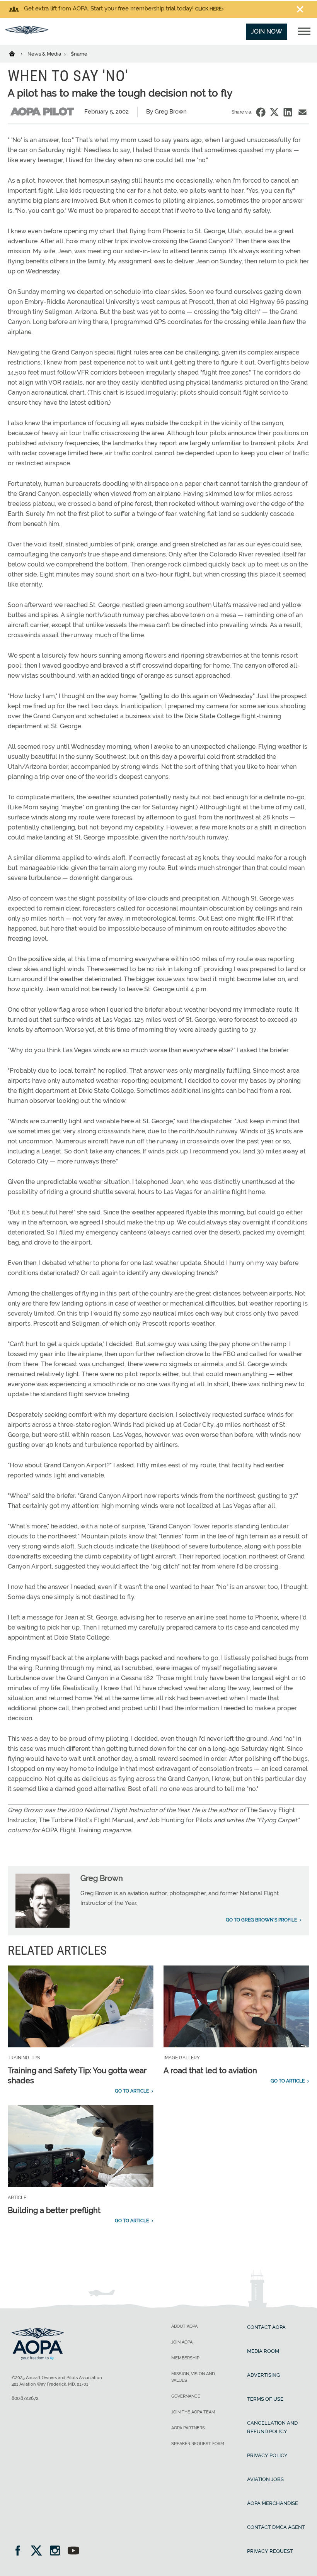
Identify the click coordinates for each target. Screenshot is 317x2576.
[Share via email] (303, 112)
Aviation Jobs (265, 2479)
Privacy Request (270, 2551)
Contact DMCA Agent (276, 2527)
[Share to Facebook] (261, 112)
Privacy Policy (267, 2455)
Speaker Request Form (198, 2444)
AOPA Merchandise (273, 2503)
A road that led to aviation (210, 2071)
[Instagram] (57, 2551)
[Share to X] (274, 112)
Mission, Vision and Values (193, 2377)
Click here (208, 9)
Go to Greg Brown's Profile (261, 1920)
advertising (263, 2375)
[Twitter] (39, 2551)
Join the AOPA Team (193, 2412)
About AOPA (184, 2326)
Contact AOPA (266, 2327)
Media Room (263, 2351)
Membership (185, 2358)
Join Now (267, 31)
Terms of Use (265, 2399)
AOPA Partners (188, 2428)
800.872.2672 (25, 2398)
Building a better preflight (54, 2210)
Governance (186, 2396)
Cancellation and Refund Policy (272, 2427)
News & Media (45, 54)
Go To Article (132, 2091)
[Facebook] (20, 2551)
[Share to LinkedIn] (288, 112)
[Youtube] (73, 2551)
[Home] (17, 53)
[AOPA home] (27, 32)
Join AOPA (182, 2342)
